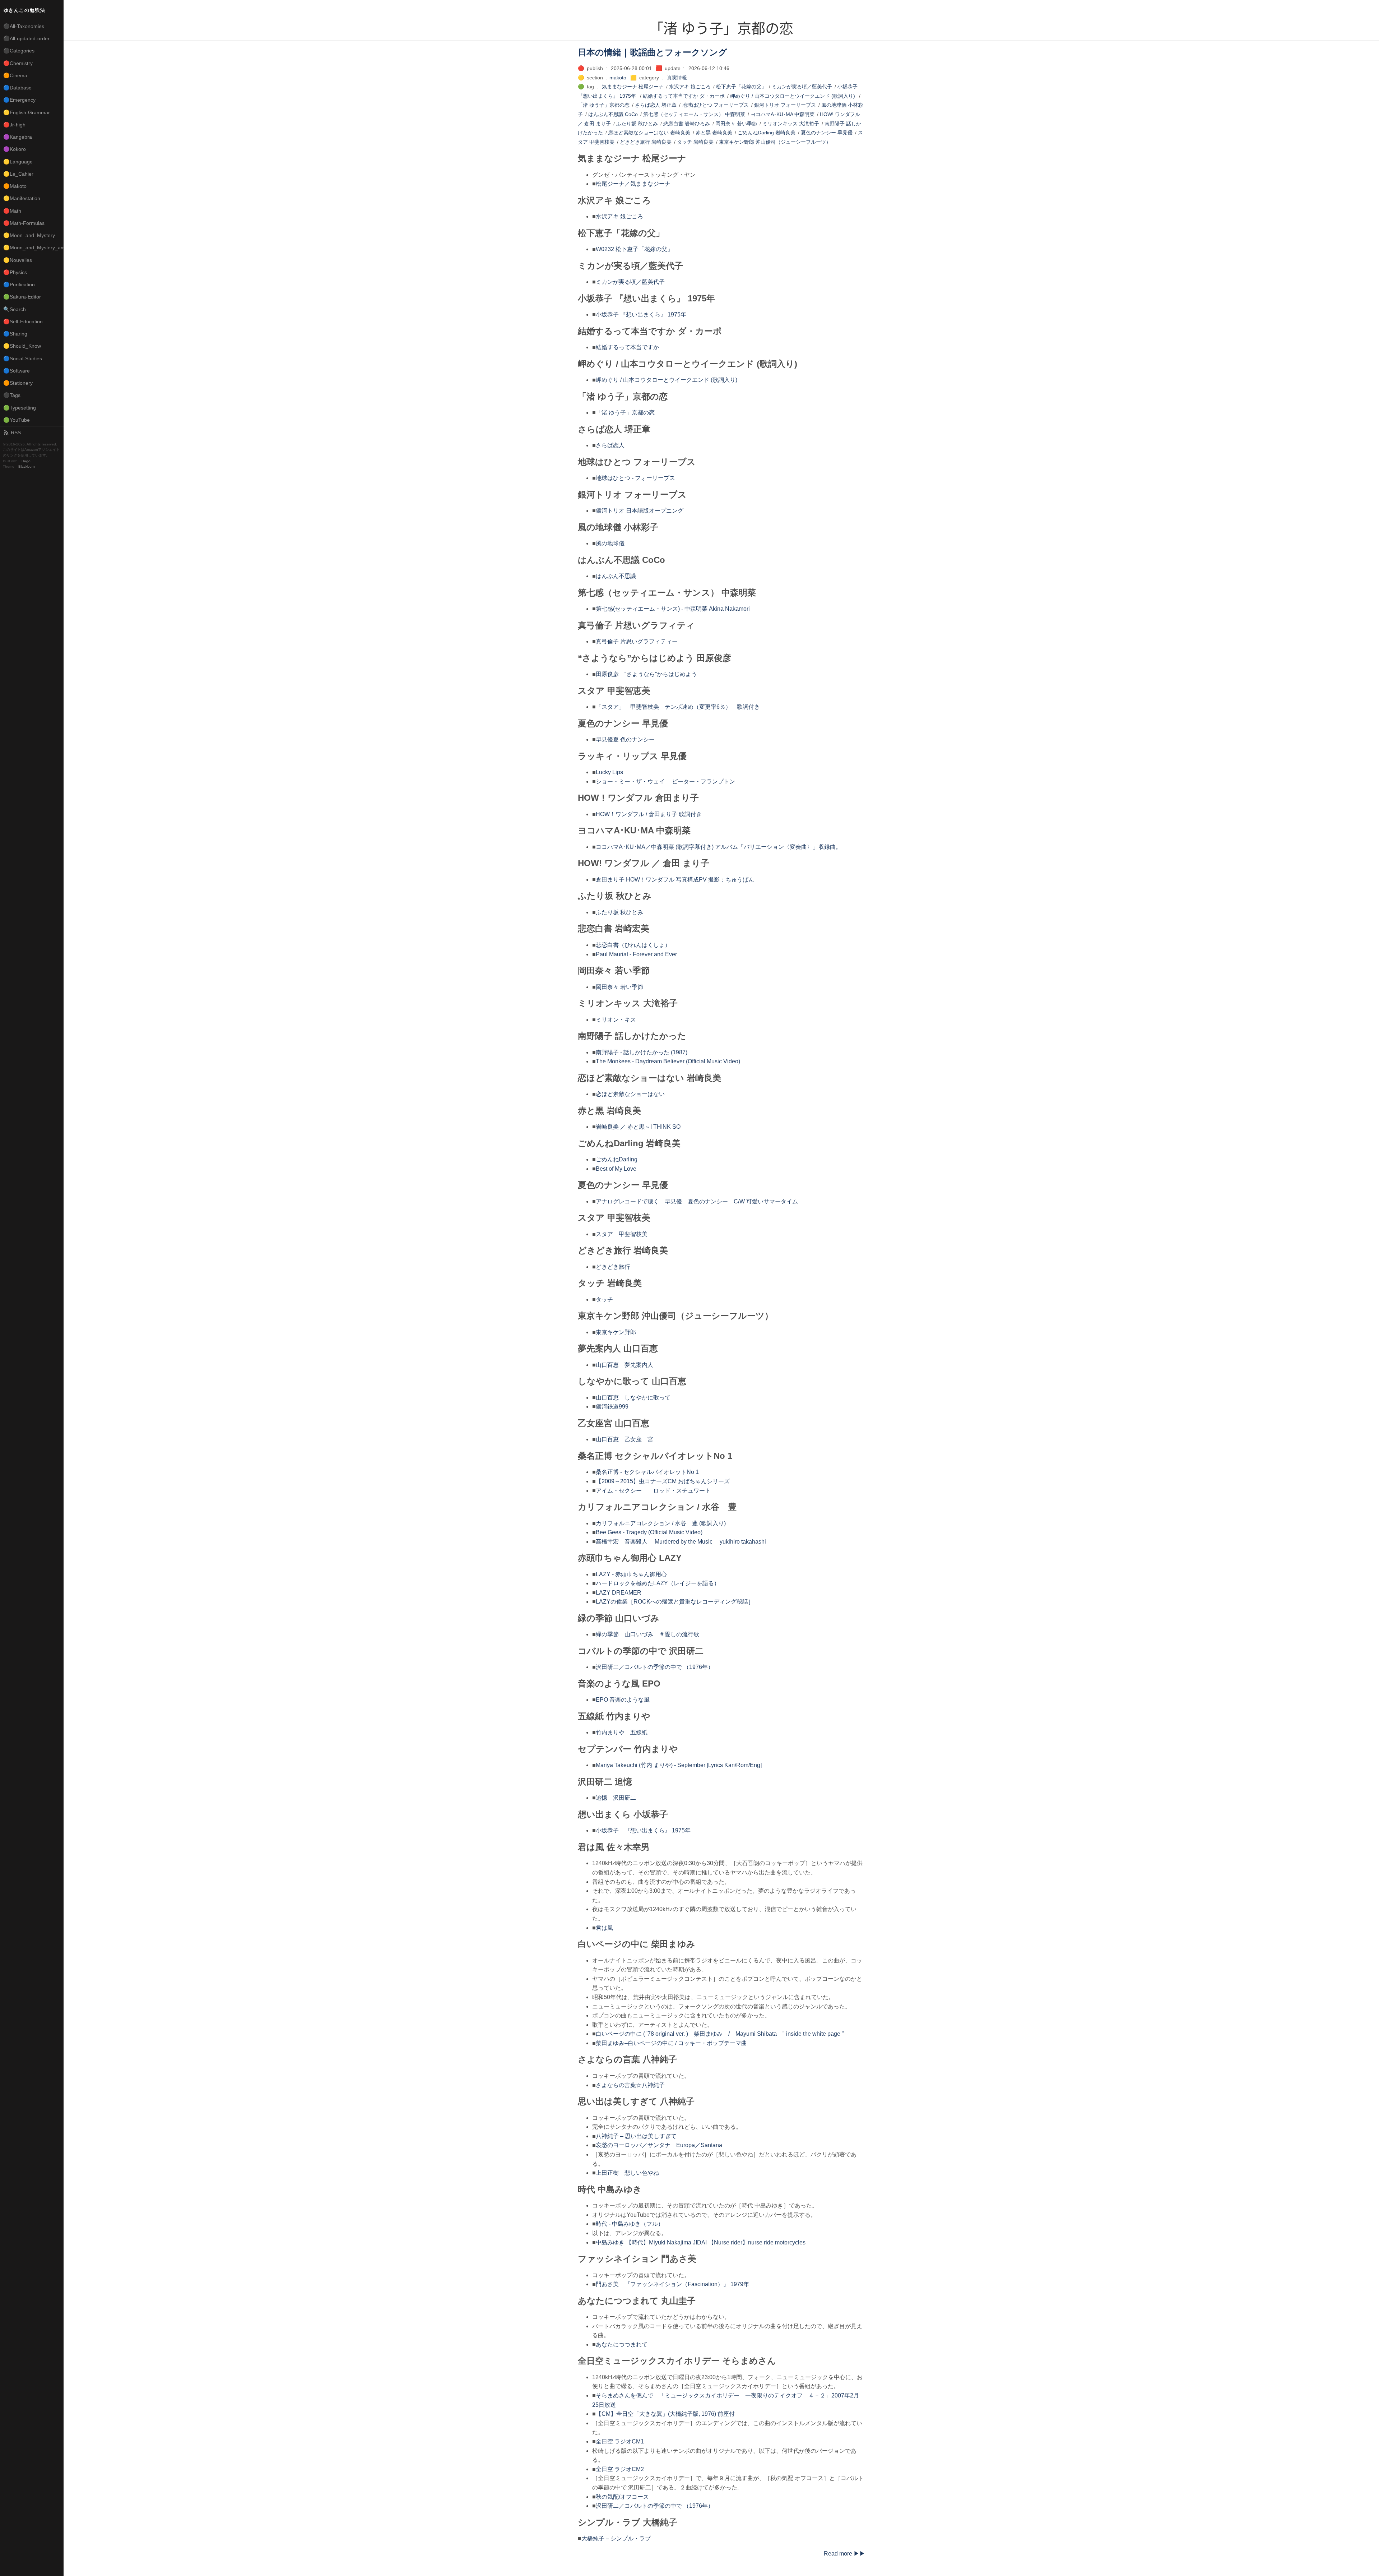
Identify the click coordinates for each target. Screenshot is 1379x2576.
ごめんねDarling (617, 1159)
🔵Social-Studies (23, 359)
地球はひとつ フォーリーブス (715, 105)
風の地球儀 (610, 543)
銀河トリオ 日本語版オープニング (640, 511)
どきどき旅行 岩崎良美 (646, 142)
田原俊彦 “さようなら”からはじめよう (646, 674)
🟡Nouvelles (18, 260)
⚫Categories (19, 51)
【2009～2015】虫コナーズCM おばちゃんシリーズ (663, 1481)
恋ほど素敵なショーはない (630, 1094)
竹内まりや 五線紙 (622, 1732)
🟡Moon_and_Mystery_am (33, 248)
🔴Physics (15, 272)
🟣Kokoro (15, 149)
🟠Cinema (15, 75)
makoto (618, 78)
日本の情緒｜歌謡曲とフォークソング (653, 52)
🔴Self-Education (23, 322)
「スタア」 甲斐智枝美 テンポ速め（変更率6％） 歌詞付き (678, 707)
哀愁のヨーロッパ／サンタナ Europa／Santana (659, 2145)
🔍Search (15, 309)
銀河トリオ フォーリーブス (785, 105)
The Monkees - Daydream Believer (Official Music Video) (668, 1061)
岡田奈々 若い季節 (736, 124)
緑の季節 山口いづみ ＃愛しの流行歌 (647, 1634)
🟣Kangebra (18, 137)
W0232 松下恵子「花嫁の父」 (634, 249)
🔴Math (12, 211)
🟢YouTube (17, 420)
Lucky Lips (609, 772)
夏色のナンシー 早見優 (827, 133)
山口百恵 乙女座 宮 (625, 1439)
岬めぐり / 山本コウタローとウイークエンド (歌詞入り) (793, 96)
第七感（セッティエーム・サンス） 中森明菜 (694, 114)
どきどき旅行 (613, 1267)
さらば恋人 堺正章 (656, 105)
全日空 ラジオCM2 (620, 2469)
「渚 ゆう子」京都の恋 (604, 105)
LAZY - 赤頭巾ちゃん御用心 (631, 1574)
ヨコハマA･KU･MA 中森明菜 (783, 114)
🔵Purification (19, 285)
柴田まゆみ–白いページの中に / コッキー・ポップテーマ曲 (671, 2043)
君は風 (604, 1928)
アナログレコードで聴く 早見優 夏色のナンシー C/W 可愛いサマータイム (697, 1201)
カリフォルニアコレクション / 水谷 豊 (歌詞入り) (661, 1523)
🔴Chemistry (18, 63)
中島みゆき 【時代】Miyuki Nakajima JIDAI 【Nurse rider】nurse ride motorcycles (701, 2242)
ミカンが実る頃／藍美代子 (802, 87)
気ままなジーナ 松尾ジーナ (633, 87)
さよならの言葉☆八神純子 (630, 2085)
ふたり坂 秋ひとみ (637, 124)
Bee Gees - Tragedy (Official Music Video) (649, 1532)
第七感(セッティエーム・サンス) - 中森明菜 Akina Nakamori (673, 609)
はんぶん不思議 (616, 576)
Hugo (26, 461)
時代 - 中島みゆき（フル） (630, 2224)
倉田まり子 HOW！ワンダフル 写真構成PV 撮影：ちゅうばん (675, 880)
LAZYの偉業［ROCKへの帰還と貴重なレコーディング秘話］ (675, 1602)
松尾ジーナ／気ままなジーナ (633, 184)
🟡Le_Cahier (18, 174)
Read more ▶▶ (844, 2554)
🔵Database (17, 88)
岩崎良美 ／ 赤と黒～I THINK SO (638, 1127)
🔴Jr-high (14, 125)
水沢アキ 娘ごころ (690, 87)
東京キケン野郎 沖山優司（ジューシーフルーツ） (775, 142)
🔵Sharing (15, 334)
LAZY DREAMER (619, 1593)
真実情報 (677, 78)
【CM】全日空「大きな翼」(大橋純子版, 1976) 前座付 (665, 2414)
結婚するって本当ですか (627, 347)
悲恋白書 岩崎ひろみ (687, 124)
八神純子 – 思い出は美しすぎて (636, 2136)
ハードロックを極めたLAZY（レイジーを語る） (658, 1583)
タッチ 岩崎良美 (695, 142)
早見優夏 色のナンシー (625, 739)
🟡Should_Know (22, 346)
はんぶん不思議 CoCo (613, 114)
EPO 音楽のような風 (623, 1700)
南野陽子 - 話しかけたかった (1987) (642, 1052)
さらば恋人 (610, 445)
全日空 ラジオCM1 (620, 2441)
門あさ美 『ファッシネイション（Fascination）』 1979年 (672, 2284)
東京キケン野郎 (616, 1332)
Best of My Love (616, 1169)
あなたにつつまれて (622, 2344)
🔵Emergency (19, 100)
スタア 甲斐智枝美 (622, 1234)
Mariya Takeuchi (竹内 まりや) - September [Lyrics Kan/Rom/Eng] (679, 1765)
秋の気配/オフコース (622, 2497)
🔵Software (17, 371)
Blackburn (27, 466)
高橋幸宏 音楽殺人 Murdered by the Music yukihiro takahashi (681, 1542)
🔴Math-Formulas (24, 223)
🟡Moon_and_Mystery (29, 235)
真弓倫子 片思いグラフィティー (637, 641)
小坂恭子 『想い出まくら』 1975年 (641, 315)
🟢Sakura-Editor (22, 297)
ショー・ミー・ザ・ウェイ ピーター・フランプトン (665, 781)
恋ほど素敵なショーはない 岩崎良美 (649, 133)
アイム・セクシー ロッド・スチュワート (653, 1491)
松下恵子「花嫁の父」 (741, 87)
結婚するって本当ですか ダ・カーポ (684, 96)
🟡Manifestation (22, 198)
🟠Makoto (15, 186)
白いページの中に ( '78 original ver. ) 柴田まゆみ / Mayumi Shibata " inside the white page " (720, 2034)
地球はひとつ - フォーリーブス (635, 478)
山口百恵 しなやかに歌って (633, 1398)
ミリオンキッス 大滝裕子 (791, 124)
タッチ (604, 1299)
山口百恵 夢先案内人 (625, 1365)
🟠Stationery (18, 383)
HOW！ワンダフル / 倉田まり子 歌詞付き (649, 814)
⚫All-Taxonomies (24, 26)
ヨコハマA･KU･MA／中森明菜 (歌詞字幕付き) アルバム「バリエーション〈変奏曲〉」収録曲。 (719, 847)
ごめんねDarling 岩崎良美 (767, 133)
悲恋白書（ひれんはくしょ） (633, 945)
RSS (16, 433)
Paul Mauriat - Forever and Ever (636, 954)
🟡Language (18, 162)
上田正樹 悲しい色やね (627, 2173)
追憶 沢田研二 (616, 1798)
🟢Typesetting (20, 408)
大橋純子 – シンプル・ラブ (616, 2538)
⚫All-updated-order (26, 38)
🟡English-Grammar (27, 112)
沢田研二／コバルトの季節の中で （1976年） (655, 1667)
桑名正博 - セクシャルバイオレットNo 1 (647, 1472)
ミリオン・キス (616, 1020)
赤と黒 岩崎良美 (714, 133)
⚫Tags (12, 395)
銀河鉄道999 (612, 1407)
